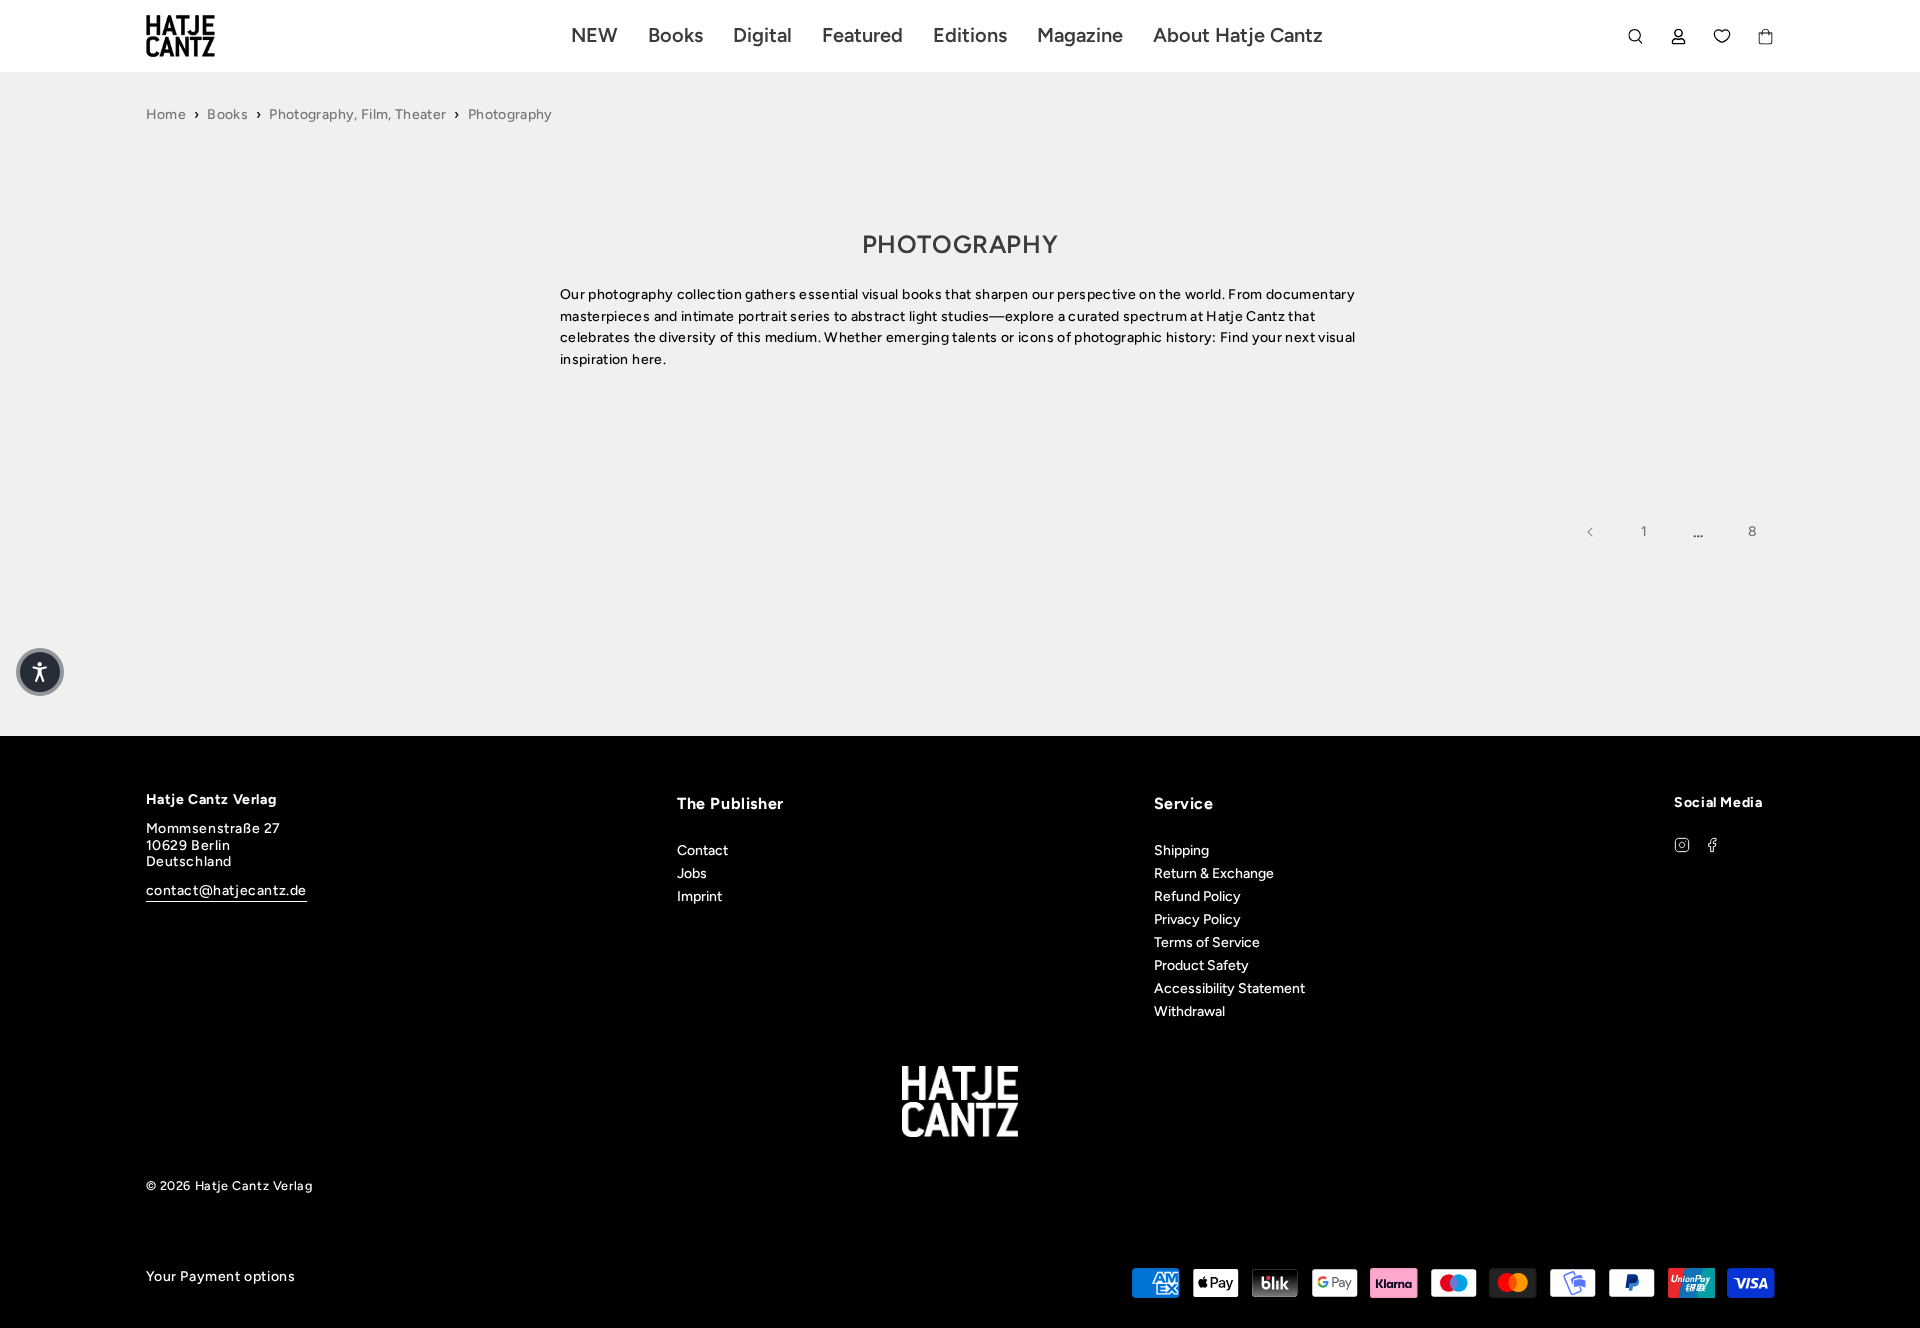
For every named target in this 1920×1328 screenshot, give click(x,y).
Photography (510, 114)
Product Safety (1201, 965)
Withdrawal (1189, 1011)
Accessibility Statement (1229, 988)
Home (166, 114)
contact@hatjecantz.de (227, 890)
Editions (970, 35)
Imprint (699, 896)
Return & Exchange (1214, 873)
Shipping (1181, 850)
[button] (40, 672)
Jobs (692, 873)
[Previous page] (1591, 532)
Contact (702, 850)
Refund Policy (1197, 896)
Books (227, 114)
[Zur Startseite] (204, 36)
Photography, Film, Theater (357, 114)
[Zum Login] (1678, 36)
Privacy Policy (1197, 919)
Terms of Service (1207, 942)
